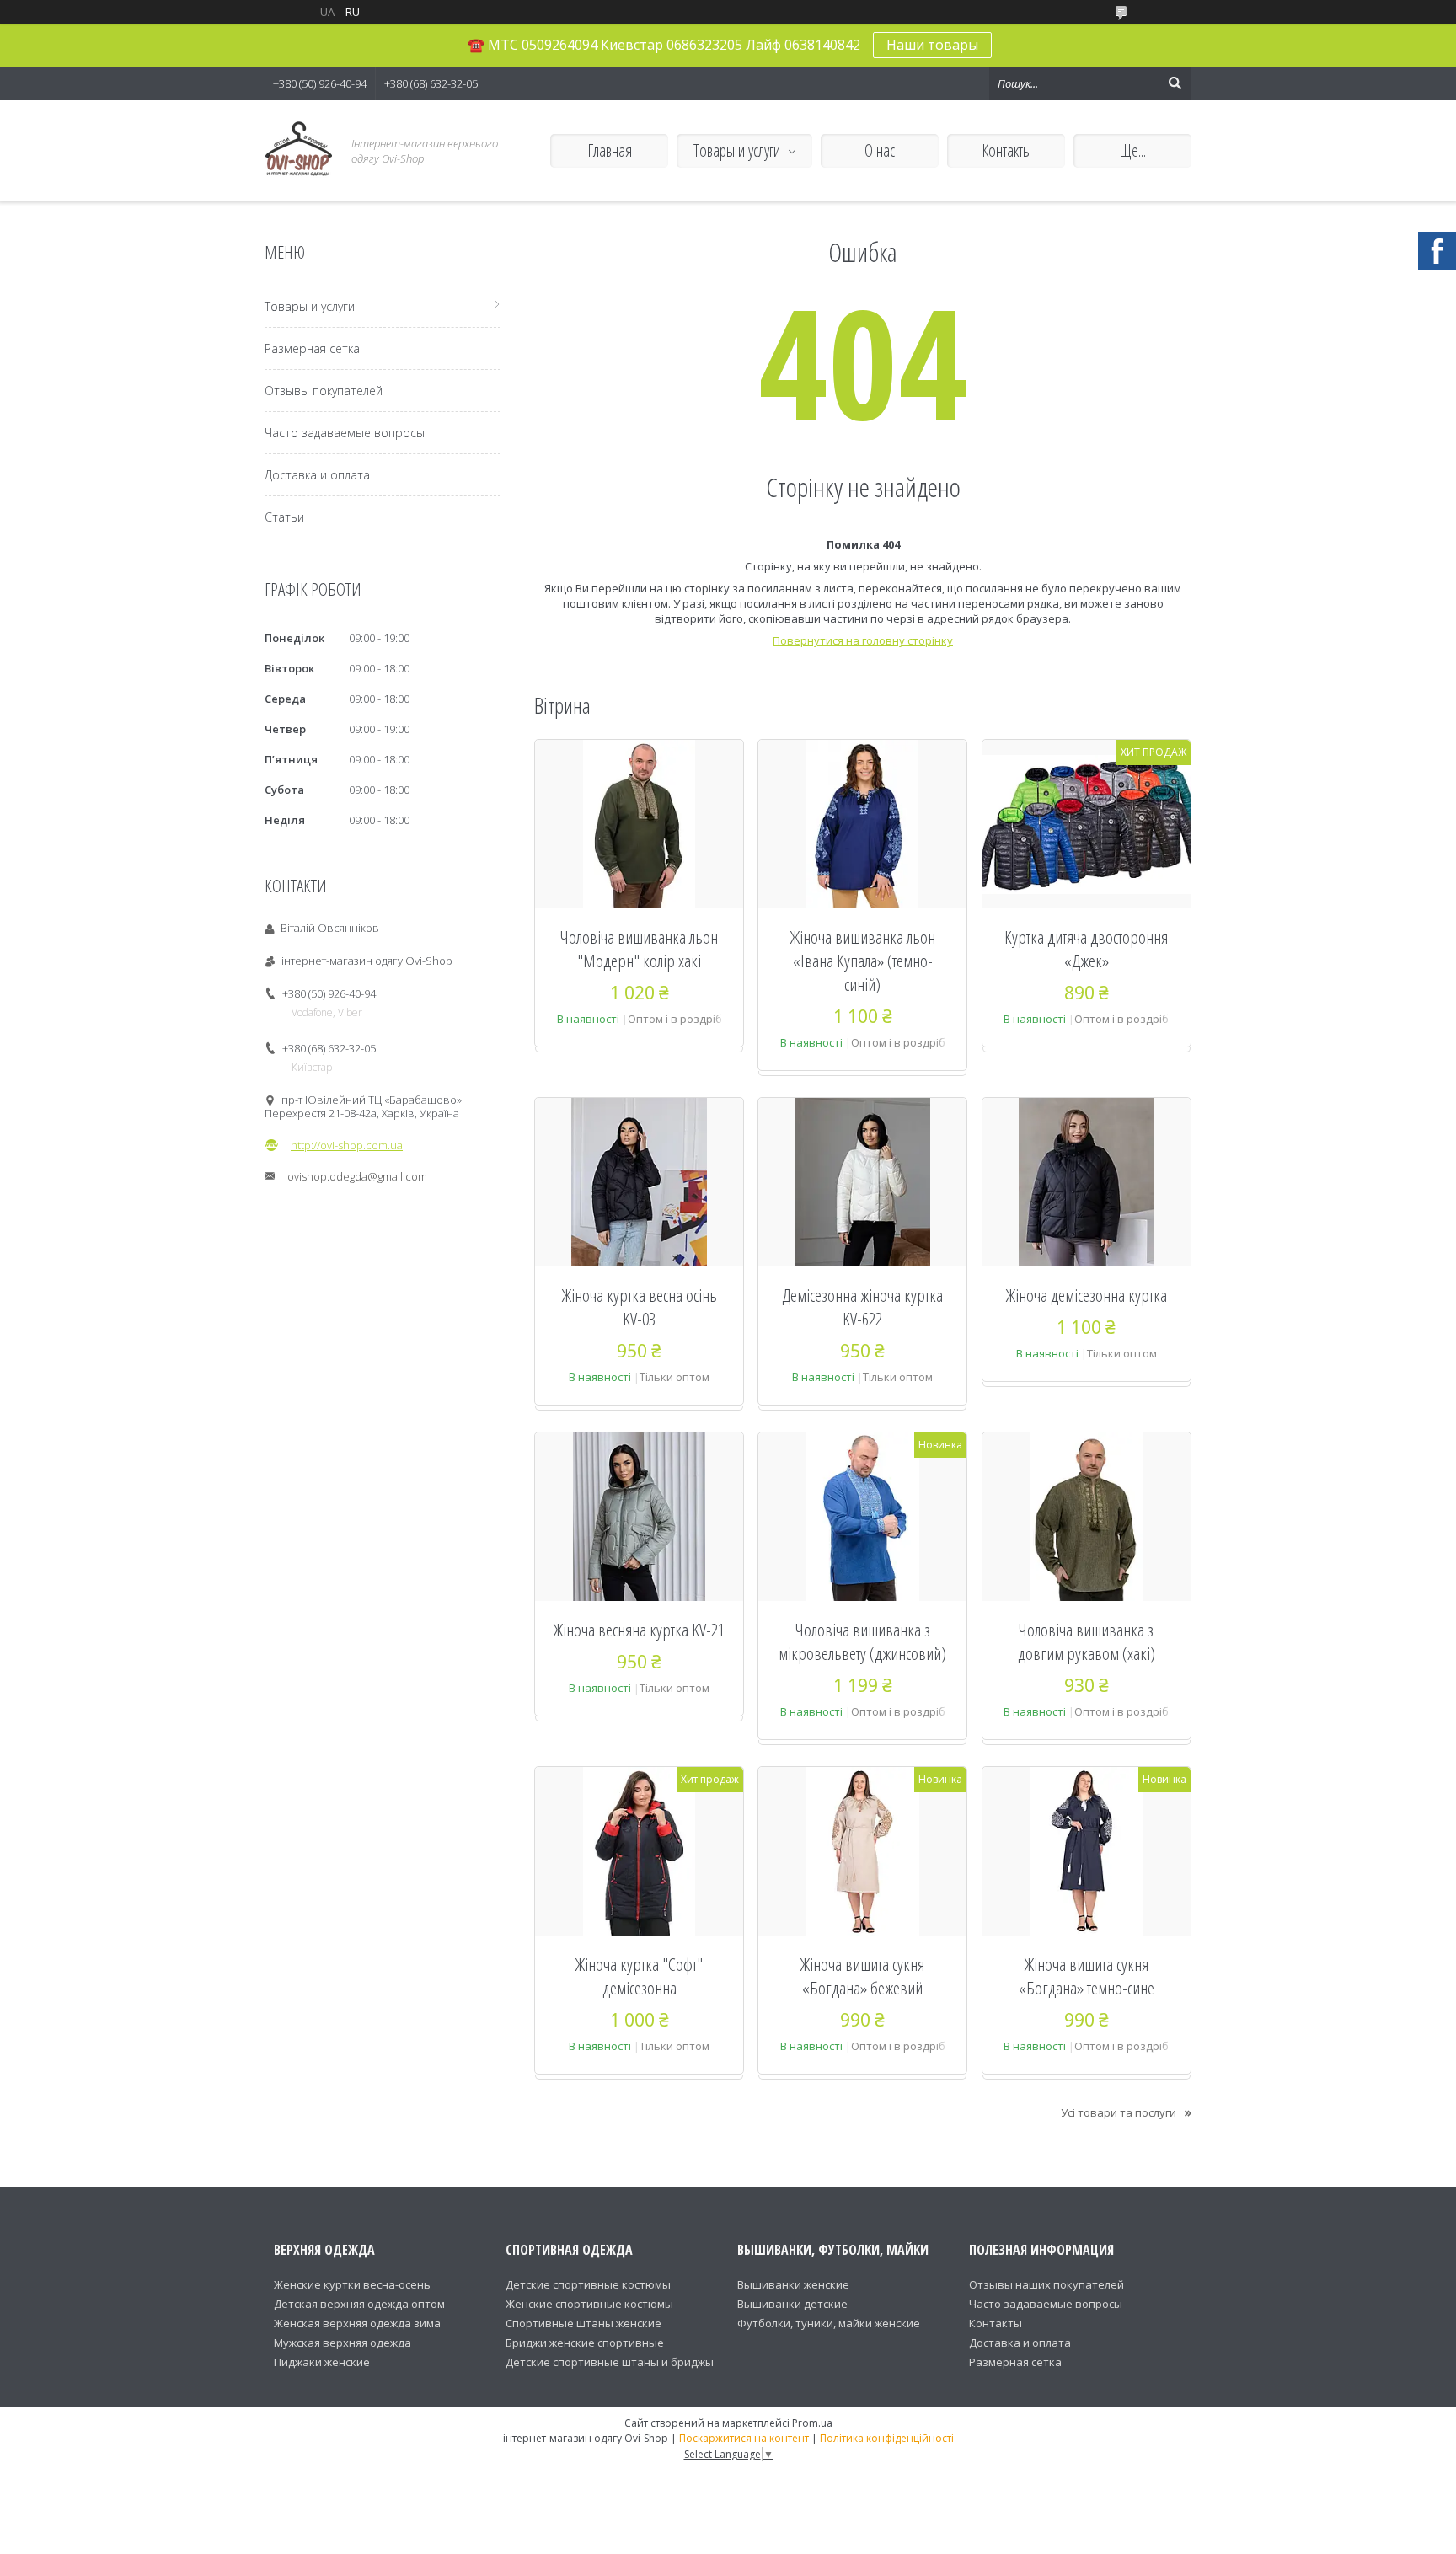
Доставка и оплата (317, 475)
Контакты (1006, 150)
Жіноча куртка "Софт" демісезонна (639, 1976)
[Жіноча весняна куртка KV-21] (639, 1517)
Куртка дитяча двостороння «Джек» (1086, 949)
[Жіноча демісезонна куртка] (1087, 1182)
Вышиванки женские (793, 2284)
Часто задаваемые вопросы (345, 433)
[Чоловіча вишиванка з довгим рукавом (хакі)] (1087, 1517)
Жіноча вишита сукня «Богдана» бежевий (862, 1976)
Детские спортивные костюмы (588, 2284)
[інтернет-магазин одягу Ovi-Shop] (298, 151)
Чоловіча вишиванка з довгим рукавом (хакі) (1087, 1641)
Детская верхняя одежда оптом (359, 2304)
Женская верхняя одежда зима (357, 2323)
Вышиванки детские (792, 2304)
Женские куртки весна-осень (352, 2284)
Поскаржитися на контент (744, 2438)
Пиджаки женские (322, 2362)
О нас (880, 150)
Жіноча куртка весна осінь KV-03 (640, 1307)
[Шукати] (1175, 83)
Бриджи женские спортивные (585, 2343)
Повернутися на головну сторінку (863, 640)
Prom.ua (812, 2423)
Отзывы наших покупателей (1046, 2284)
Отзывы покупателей (324, 391)
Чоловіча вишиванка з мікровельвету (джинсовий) (862, 1641)
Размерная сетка (312, 348)
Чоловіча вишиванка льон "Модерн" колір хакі (639, 949)
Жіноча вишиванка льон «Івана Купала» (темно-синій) (863, 961)
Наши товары (932, 45)
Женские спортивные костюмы (589, 2304)
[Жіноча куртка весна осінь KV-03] (639, 1182)
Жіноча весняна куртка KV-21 (639, 1630)
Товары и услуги (737, 150)
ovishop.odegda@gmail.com (357, 1176)
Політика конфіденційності (887, 2438)
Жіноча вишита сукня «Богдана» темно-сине (1087, 1976)
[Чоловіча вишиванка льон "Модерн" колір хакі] (639, 824)
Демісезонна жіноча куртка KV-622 (862, 1307)
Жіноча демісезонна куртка (1087, 1295)
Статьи (284, 517)
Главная (610, 150)
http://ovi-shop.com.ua (347, 1145)
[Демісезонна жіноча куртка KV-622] (862, 1182)
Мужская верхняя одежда (343, 2343)
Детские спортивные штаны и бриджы (610, 2362)
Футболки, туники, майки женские (829, 2323)
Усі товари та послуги (1119, 2112)
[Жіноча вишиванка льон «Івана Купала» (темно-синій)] (862, 824)
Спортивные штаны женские (583, 2323)
